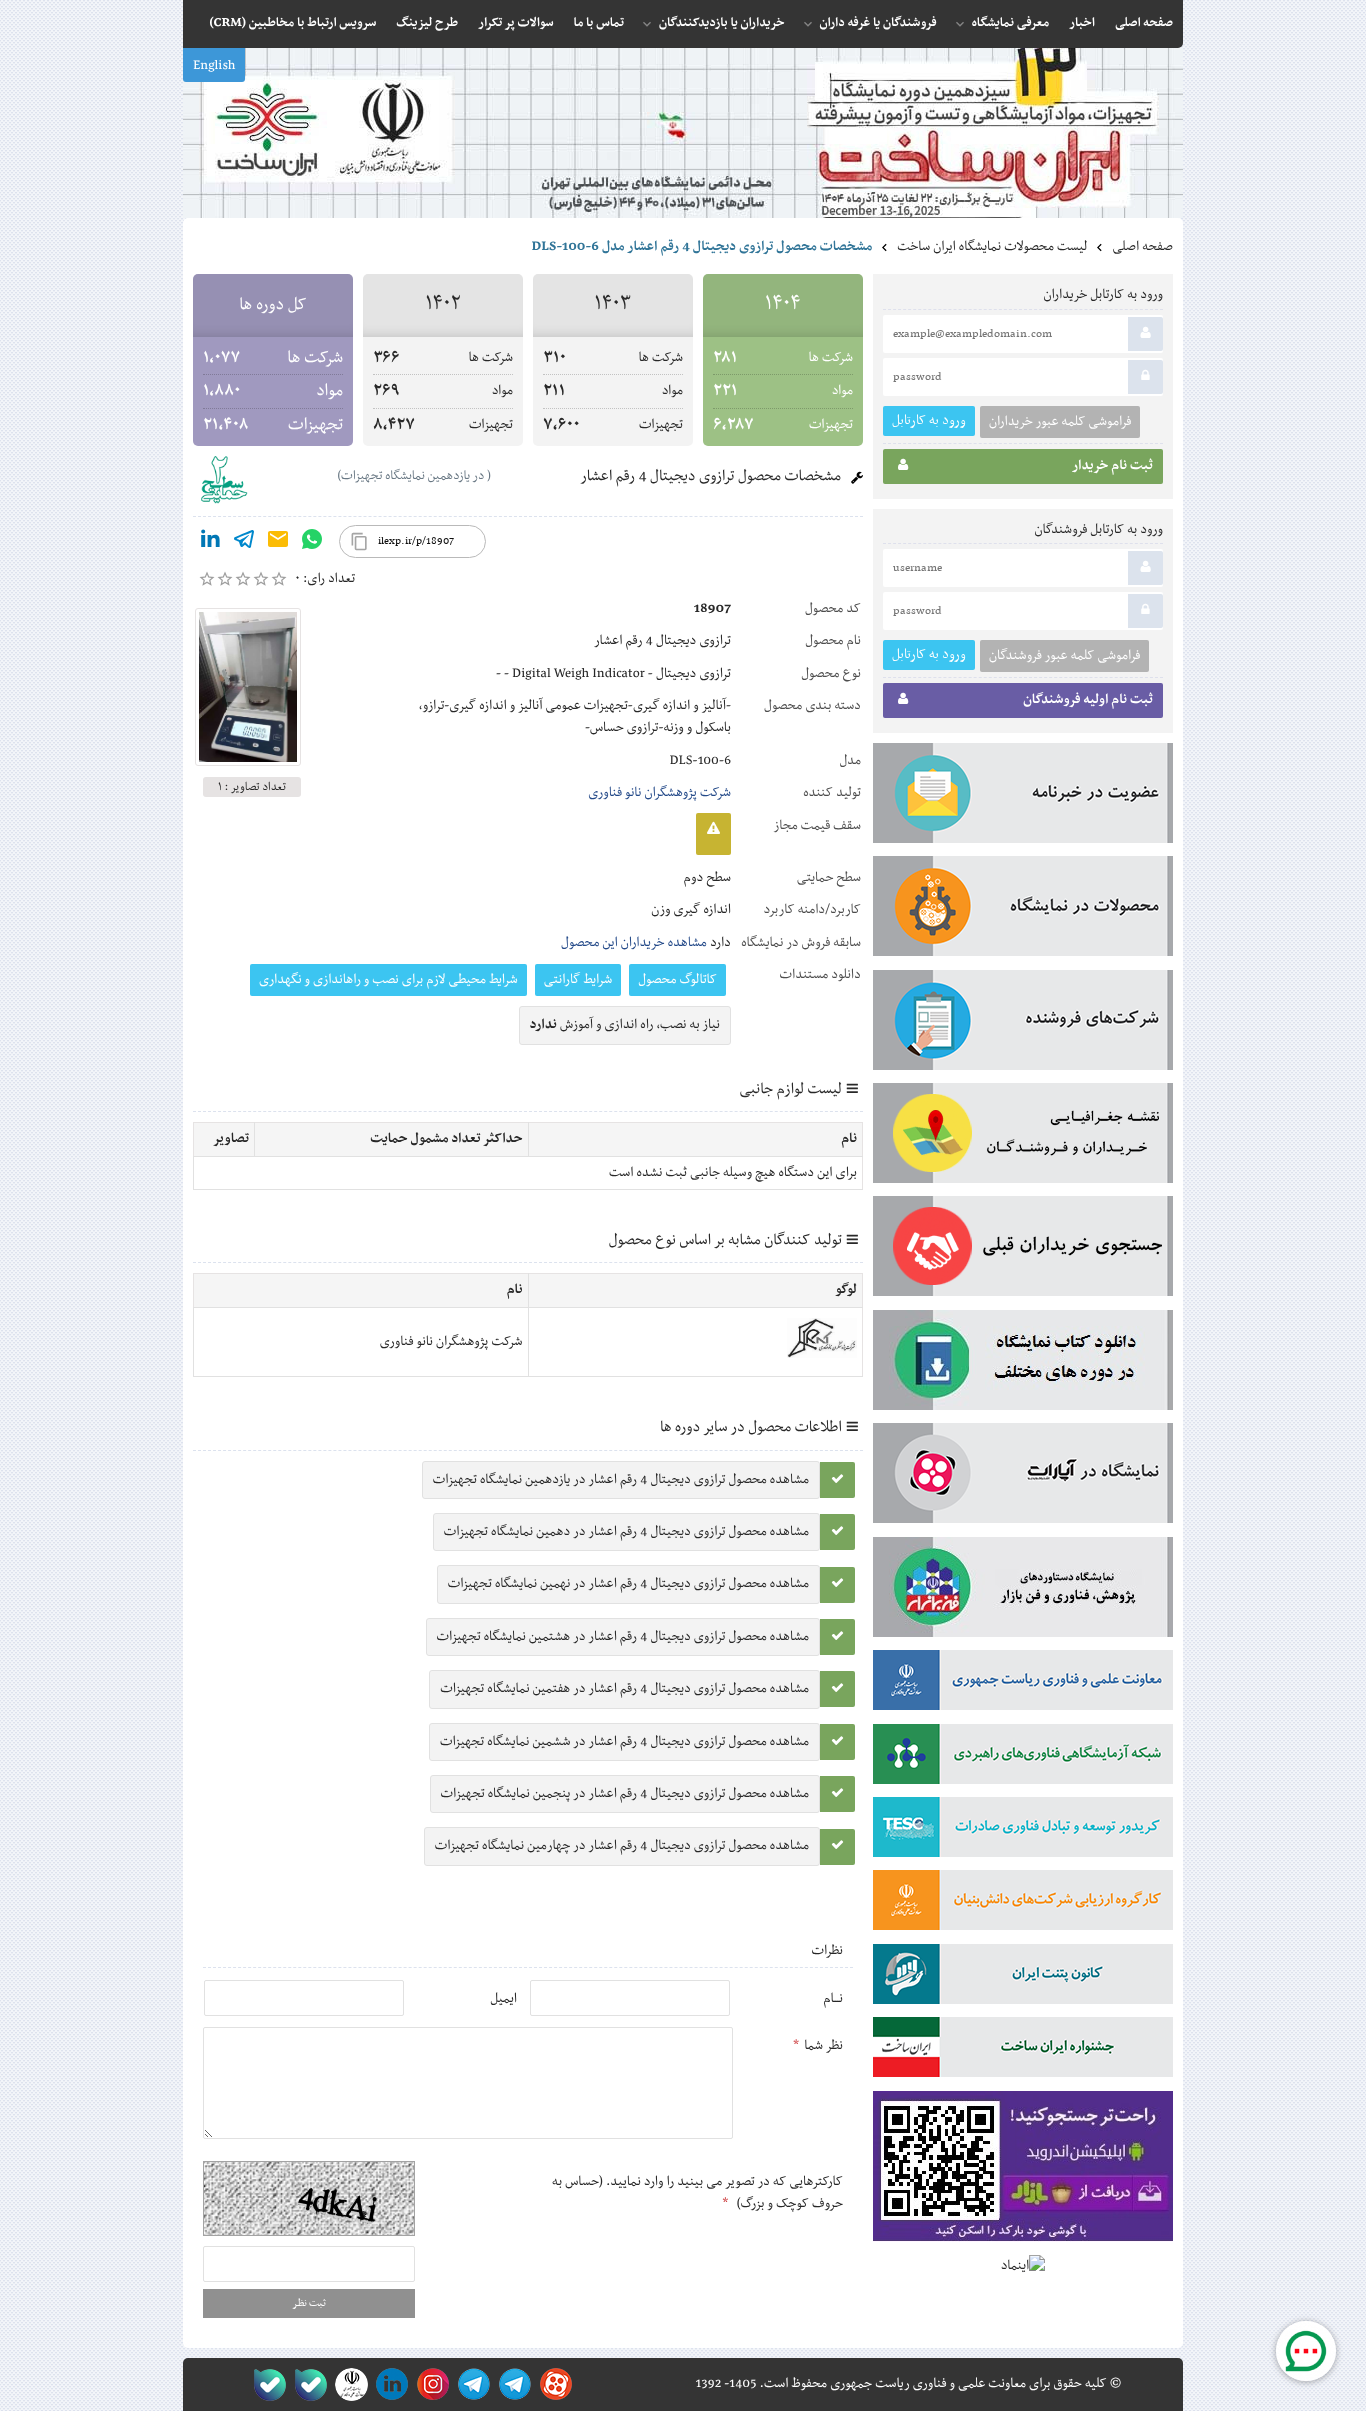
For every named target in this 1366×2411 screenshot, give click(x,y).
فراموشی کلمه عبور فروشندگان (1064, 656)
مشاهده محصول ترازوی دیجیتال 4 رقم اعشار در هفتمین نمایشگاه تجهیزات (624, 1689)
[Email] (278, 543)
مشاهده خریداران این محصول (634, 943)
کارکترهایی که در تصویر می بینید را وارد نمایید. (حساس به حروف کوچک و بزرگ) (697, 2193)
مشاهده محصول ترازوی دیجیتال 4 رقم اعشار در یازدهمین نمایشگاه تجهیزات (621, 1480)
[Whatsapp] (312, 543)
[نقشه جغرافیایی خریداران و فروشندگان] (1023, 1137)
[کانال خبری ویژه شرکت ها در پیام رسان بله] (265, 2384)
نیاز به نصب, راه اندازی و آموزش (625, 1025)
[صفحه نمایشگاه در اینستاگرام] (429, 2384)
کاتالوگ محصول (677, 980)
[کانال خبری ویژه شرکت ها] (511, 2384)
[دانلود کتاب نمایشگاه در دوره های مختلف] (1023, 1364)
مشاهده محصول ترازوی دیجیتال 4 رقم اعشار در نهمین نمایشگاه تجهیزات (628, 1584)
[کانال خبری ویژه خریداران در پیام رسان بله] (306, 2384)
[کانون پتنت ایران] (1023, 1978)
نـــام (833, 1999)
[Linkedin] (210, 543)
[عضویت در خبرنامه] (1023, 797)
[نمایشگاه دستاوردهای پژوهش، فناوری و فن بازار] (1023, 1591)
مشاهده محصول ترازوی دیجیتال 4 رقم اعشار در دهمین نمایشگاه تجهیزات (626, 1532)
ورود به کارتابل (929, 420)
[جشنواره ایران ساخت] (1023, 2051)
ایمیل (503, 1999)
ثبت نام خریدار (1112, 466)
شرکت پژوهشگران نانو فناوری (659, 793)
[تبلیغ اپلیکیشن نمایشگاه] (1023, 2170)
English (214, 66)
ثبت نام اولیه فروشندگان (1088, 700)
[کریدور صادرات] (1023, 1831)
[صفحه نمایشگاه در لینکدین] (388, 2384)
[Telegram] (244, 543)
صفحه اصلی (1142, 247)
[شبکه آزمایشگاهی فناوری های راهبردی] (1023, 1758)
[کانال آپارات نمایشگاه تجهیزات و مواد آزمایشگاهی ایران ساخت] (1023, 1477)
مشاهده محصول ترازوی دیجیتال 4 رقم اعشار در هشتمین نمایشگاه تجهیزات (623, 1637)
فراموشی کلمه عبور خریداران (1060, 422)
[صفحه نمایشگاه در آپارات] (552, 2384)
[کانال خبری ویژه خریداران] (470, 2384)
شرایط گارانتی (578, 980)
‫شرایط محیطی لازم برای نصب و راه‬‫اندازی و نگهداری (388, 980)
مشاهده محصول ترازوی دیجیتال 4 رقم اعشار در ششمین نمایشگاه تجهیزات (624, 1742)
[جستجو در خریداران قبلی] (1023, 1250)
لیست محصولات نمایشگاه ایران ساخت (992, 247)
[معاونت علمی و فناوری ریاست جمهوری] (347, 2384)
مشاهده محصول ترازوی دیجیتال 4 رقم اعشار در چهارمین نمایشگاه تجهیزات (622, 1846)
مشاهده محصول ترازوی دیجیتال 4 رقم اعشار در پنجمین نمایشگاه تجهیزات (625, 1794)
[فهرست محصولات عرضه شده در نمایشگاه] (1023, 910)
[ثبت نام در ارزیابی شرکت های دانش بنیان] (1023, 1904)
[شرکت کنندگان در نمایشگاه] (1023, 1024)
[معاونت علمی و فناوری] (1023, 1684)
